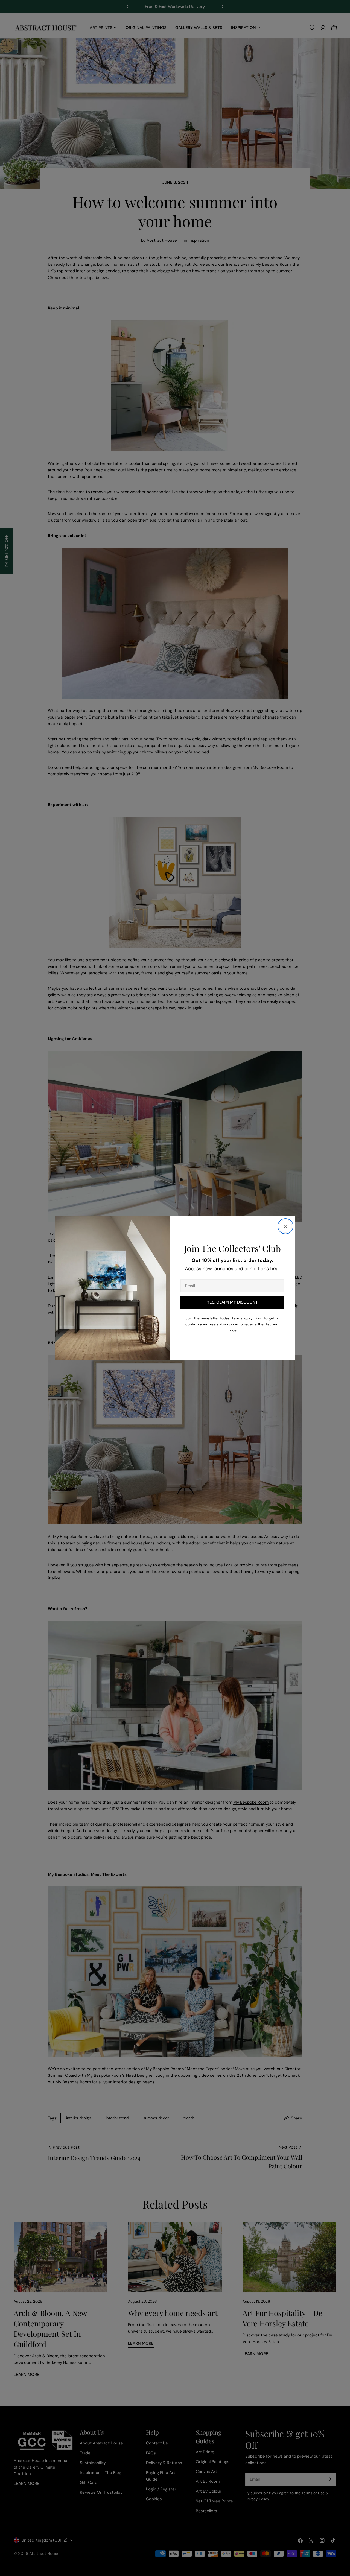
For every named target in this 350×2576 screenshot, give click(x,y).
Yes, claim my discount (232, 1302)
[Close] (285, 1226)
